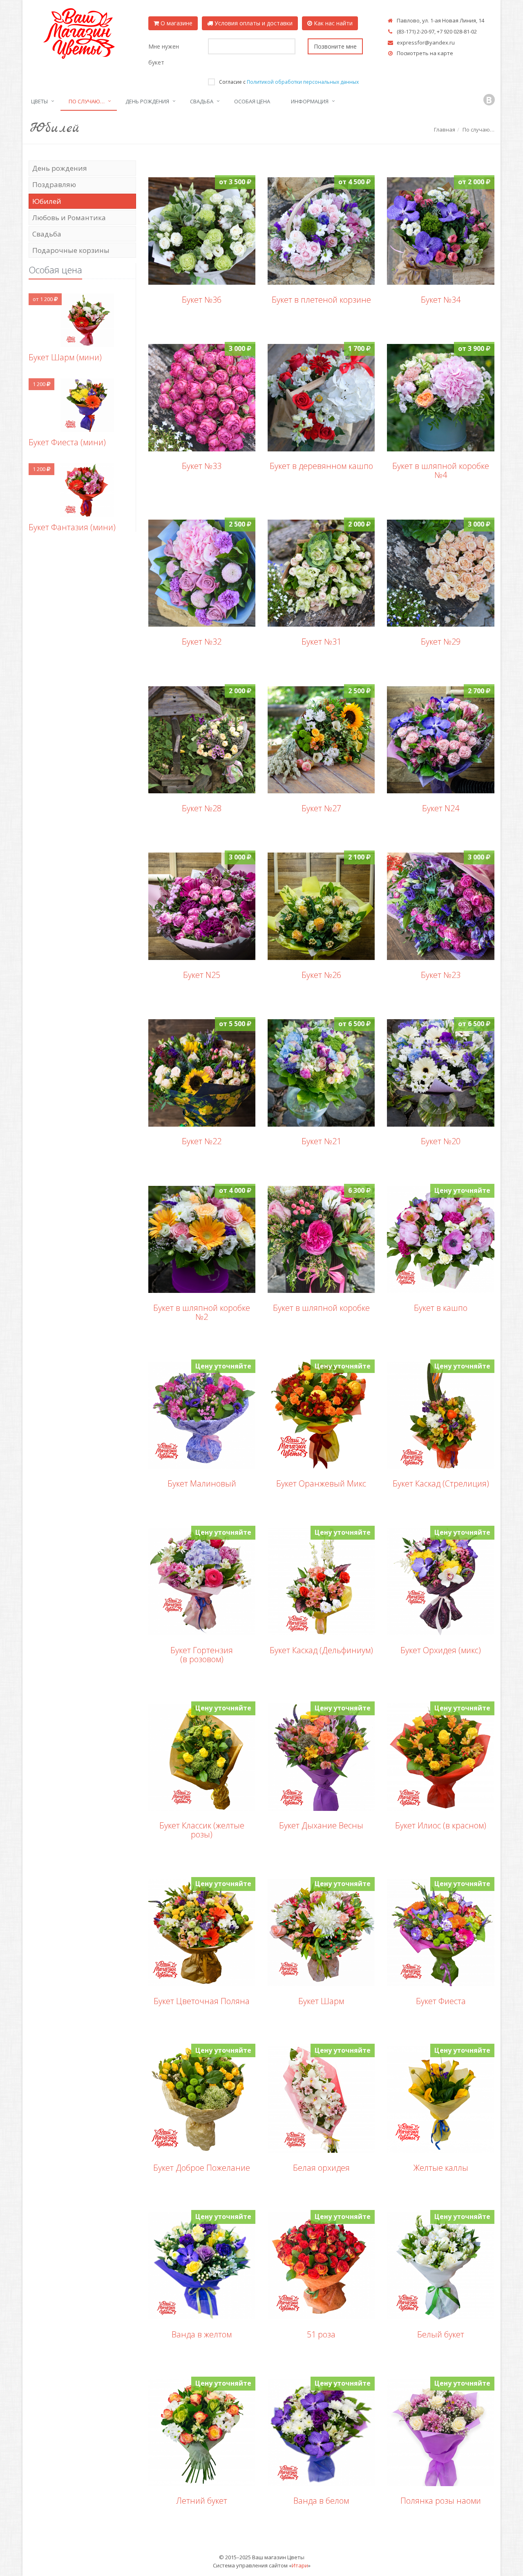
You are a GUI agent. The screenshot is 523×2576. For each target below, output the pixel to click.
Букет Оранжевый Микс (321, 1483)
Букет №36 (202, 300)
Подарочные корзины (71, 250)
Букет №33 (202, 466)
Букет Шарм (321, 2001)
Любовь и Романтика (69, 218)
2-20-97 (426, 31)
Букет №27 (321, 808)
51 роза (321, 2334)
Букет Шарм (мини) (65, 357)
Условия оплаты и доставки (253, 23)
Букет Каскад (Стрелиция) (441, 1483)
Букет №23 (441, 975)
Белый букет (441, 2334)
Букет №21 (321, 1141)
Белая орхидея (321, 2168)
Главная (445, 129)
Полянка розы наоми (441, 2501)
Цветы (39, 101)
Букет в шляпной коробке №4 (441, 470)
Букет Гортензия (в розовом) (202, 1655)
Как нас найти (332, 23)
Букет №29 (441, 642)
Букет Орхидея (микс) (441, 1650)
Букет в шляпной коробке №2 (202, 1312)
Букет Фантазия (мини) (72, 527)
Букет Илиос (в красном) (441, 1825)
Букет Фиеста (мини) (67, 442)
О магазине (176, 23)
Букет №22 (202, 1141)
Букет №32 (202, 642)
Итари (300, 2565)
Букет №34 (441, 300)
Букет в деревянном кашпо (321, 466)
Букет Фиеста (441, 2001)
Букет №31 (321, 642)
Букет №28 (202, 808)
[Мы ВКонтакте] (489, 100)
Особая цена (252, 101)
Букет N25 (202, 975)
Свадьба (202, 101)
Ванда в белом (321, 2501)
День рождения (147, 101)
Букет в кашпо (441, 1308)
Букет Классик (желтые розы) (202, 1830)
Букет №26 (321, 975)
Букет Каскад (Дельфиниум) (321, 1650)
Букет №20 (441, 1141)
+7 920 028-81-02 (457, 31)
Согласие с (289, 82)
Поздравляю (54, 184)
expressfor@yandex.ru (426, 42)
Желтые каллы (441, 2168)
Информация (310, 101)
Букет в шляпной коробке (321, 1308)
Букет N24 (441, 808)
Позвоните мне (335, 46)
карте (445, 53)
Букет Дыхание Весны (321, 1825)
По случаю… (87, 101)
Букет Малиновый (202, 1483)
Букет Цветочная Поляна (202, 2001)
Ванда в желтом (202, 2334)
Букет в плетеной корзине (321, 300)
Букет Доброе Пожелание (202, 2168)
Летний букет (202, 2501)
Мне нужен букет (164, 54)
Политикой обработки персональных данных (303, 82)
